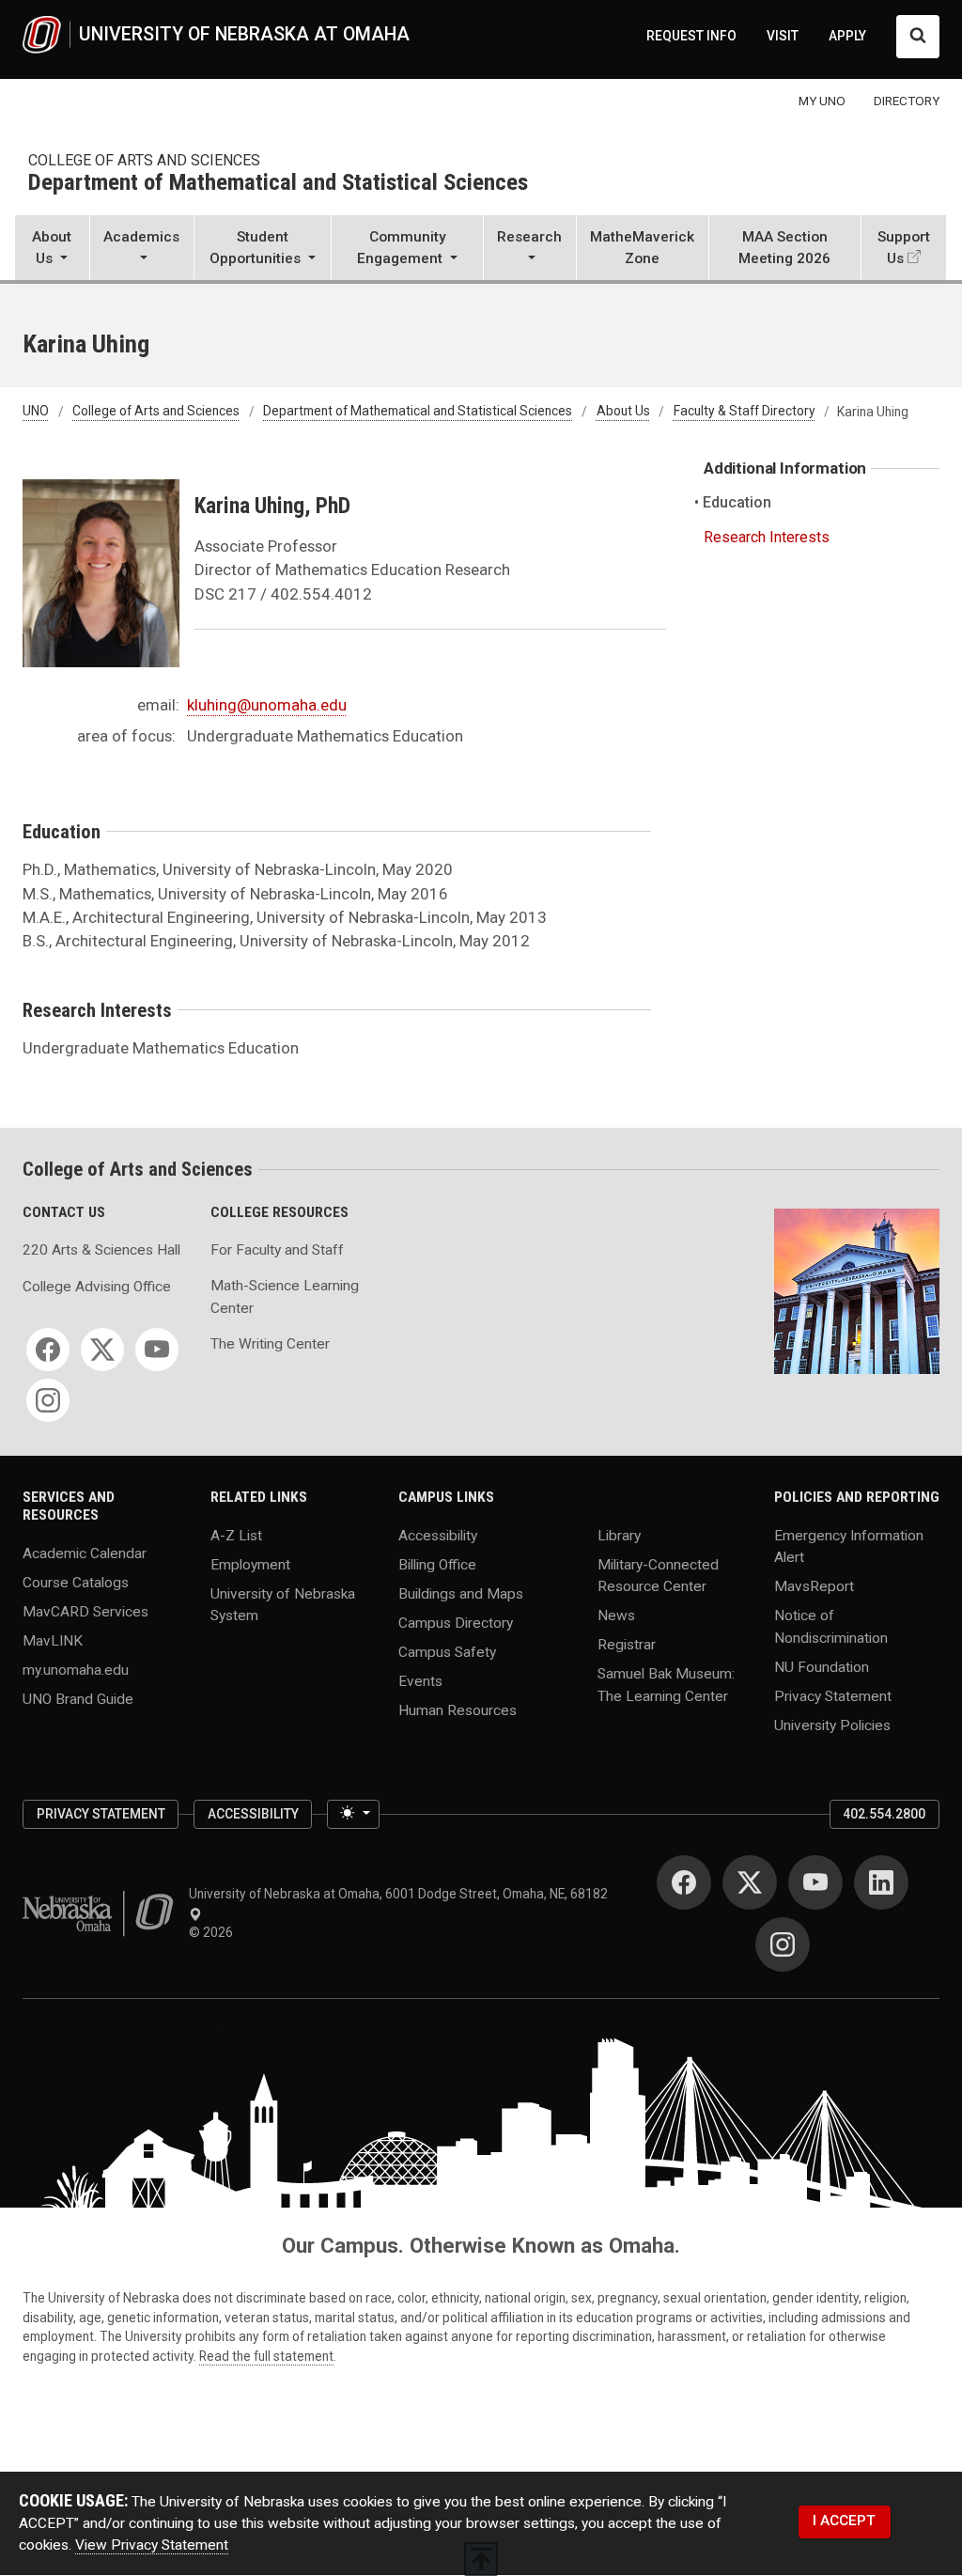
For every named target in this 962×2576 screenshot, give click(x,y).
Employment (250, 1565)
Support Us (904, 248)
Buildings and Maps (461, 1594)
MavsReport (814, 1586)
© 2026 (214, 1932)
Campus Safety (447, 1652)
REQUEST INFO (691, 36)
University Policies (832, 1725)
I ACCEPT (844, 2521)
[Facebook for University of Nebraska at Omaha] (684, 1882)
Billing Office (437, 1565)
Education (737, 502)
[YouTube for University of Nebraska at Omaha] (815, 1882)
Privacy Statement (833, 1695)
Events (420, 1680)
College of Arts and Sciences (144, 160)
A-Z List (236, 1536)
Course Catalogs (76, 1582)
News (616, 1616)
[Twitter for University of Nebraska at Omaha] (750, 1882)
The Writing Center (270, 1344)
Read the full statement (266, 2356)
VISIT (783, 36)
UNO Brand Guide (78, 1698)
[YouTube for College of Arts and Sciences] (157, 1350)
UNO (36, 412)
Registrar (627, 1645)
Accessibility (438, 1536)
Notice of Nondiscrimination (831, 1626)
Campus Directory (456, 1623)
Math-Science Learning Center (285, 1296)
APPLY (847, 36)
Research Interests (767, 537)
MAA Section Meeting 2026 (784, 248)
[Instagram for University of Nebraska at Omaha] (783, 1944)
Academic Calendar (85, 1553)
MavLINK (53, 1640)
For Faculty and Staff (277, 1250)
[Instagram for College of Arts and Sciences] (48, 1400)
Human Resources (458, 1710)
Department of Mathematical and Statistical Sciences (278, 183)
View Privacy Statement (152, 2545)
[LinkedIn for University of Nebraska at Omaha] (881, 1882)
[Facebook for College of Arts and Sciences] (48, 1350)
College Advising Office (97, 1287)
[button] (52, 250)
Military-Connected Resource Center (658, 1576)
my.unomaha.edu (76, 1669)
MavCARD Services (85, 1611)
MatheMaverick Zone (642, 248)
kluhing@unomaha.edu (267, 705)
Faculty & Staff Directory (745, 412)
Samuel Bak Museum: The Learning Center (666, 1685)
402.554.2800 (884, 1814)
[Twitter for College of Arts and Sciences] (102, 1350)
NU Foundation (822, 1666)
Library (619, 1536)
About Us (623, 412)
